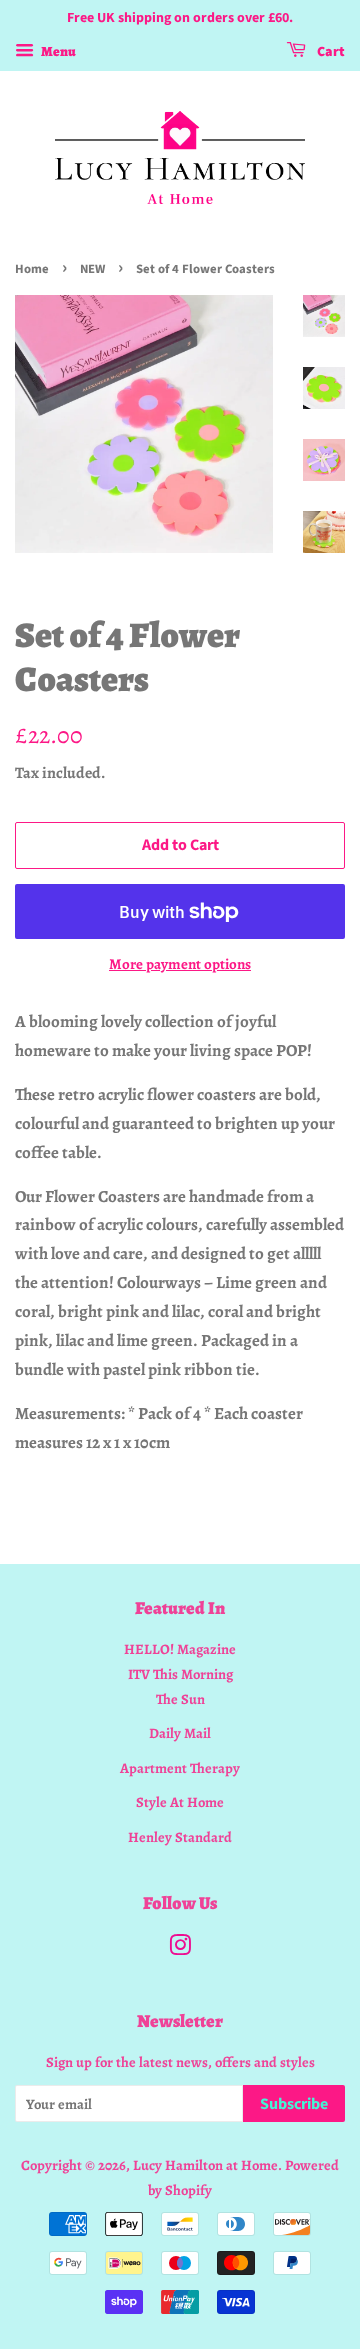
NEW (92, 269)
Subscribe (294, 2104)
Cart (329, 52)
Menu (57, 51)
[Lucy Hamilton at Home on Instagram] (180, 1949)
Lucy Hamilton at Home (205, 2165)
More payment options (180, 964)
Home (32, 269)
